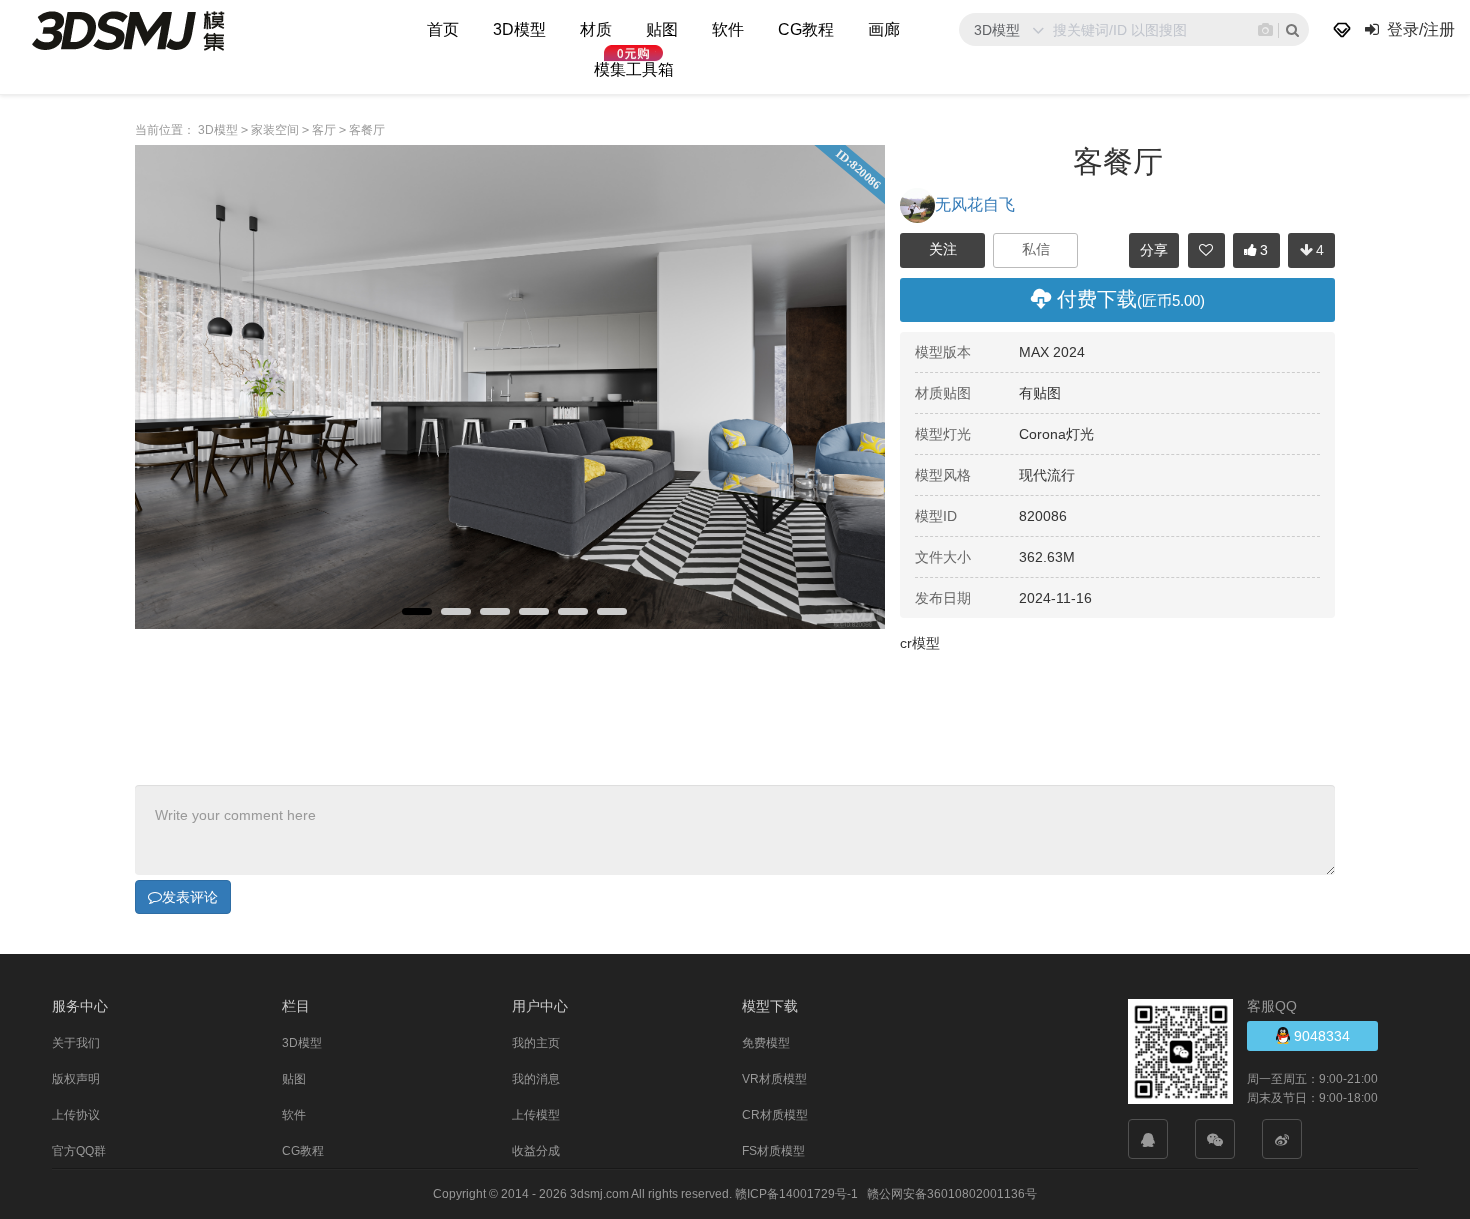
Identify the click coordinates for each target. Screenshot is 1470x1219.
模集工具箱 (634, 69)
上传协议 (76, 1115)
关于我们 (76, 1043)
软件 (728, 29)
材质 (596, 29)
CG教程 (806, 29)
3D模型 (519, 29)
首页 (443, 29)
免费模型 (766, 1043)
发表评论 (190, 897)
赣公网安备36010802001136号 (952, 1194)
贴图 (662, 29)
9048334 (1320, 1036)
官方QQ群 (79, 1151)
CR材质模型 (775, 1115)
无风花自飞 (975, 204)
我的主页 (536, 1043)
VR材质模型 (774, 1079)
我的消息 (536, 1079)
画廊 (884, 29)
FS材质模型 (773, 1151)
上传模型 (536, 1115)
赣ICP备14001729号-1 (796, 1194)
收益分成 (536, 1151)
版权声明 (76, 1079)
